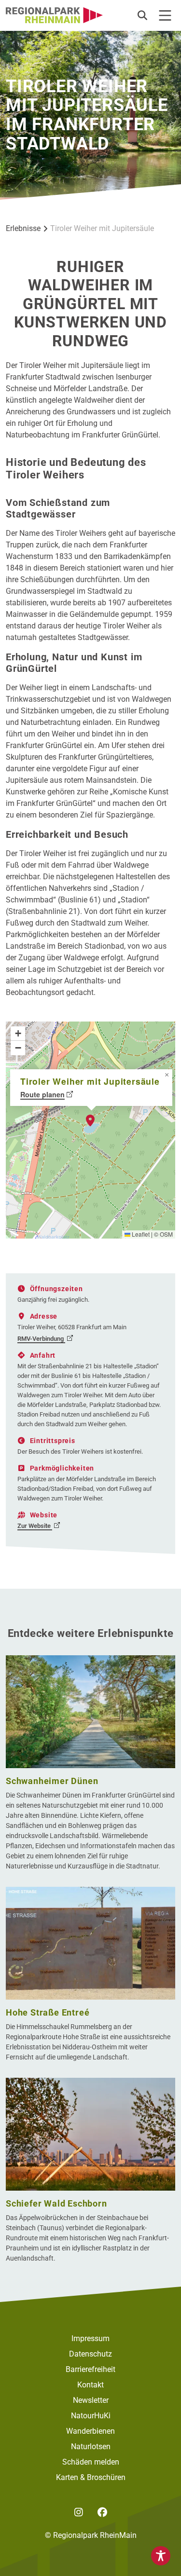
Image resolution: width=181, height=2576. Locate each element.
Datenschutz (90, 2354)
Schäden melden (91, 2462)
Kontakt (90, 2385)
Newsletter (91, 2400)
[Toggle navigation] (165, 15)
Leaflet (140, 1234)
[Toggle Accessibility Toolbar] (161, 2556)
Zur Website (35, 1526)
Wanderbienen (90, 2431)
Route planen (42, 1094)
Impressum (90, 2338)
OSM (166, 1234)
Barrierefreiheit (90, 2369)
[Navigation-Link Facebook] (103, 2512)
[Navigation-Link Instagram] (79, 2512)
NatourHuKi (91, 2416)
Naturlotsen (91, 2447)
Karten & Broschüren (91, 2477)
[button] (143, 15)
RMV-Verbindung (41, 1339)
